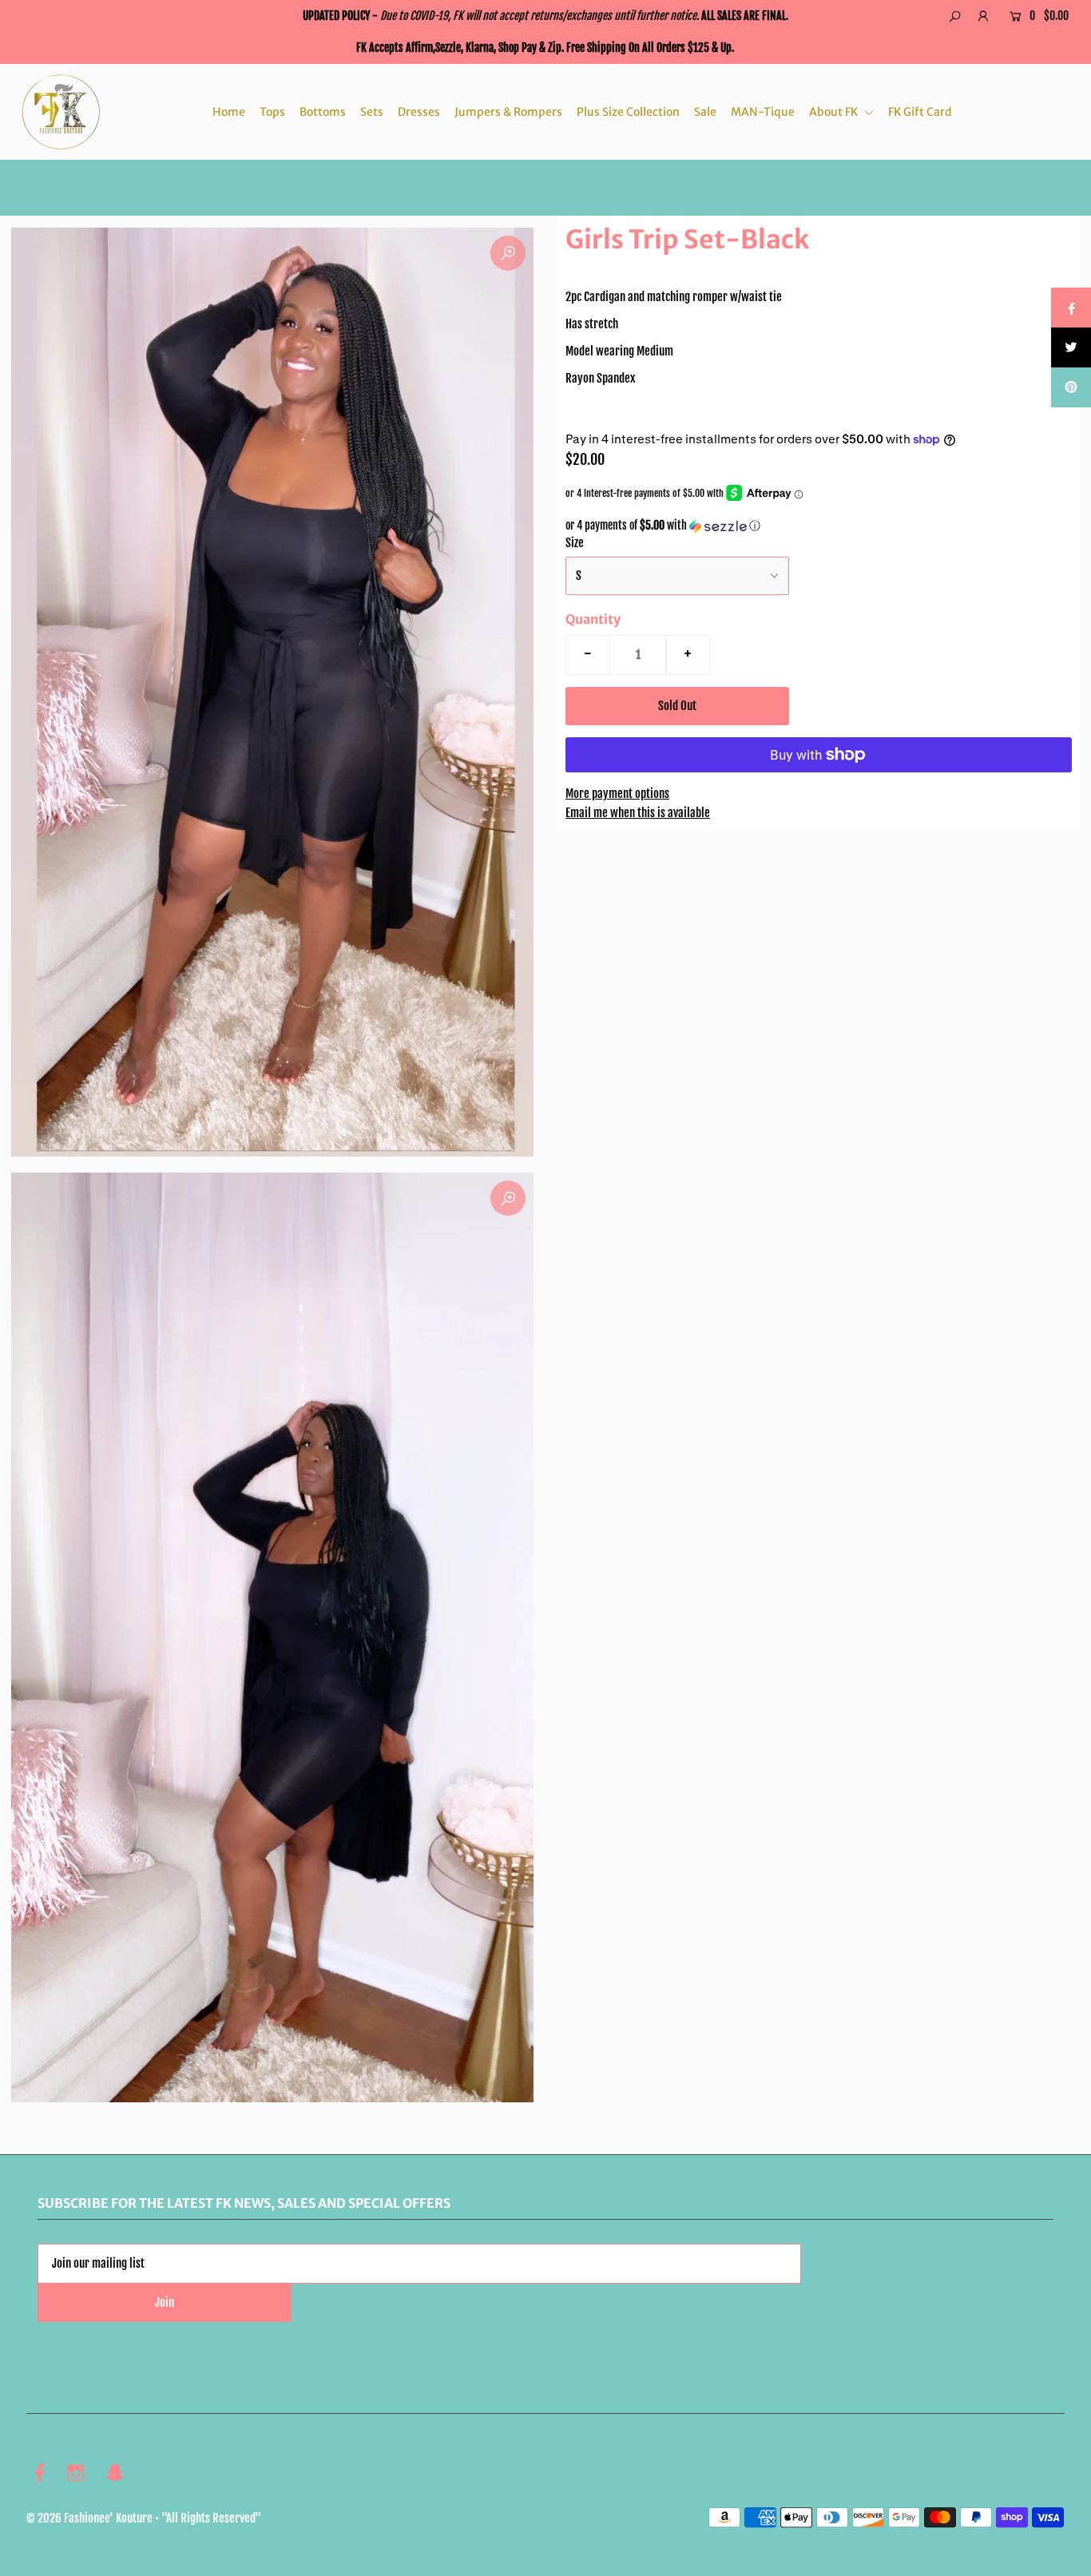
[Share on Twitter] (1071, 347)
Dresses (419, 112)
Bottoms (323, 112)
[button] (819, 526)
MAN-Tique (763, 112)
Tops (272, 112)
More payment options (617, 794)
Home (229, 112)
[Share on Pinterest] (1071, 387)
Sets (372, 112)
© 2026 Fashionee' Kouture (89, 2518)
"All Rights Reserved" (211, 2518)
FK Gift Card (920, 112)
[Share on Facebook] (1071, 308)
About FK (835, 112)
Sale (705, 112)
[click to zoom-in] (508, 253)
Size (575, 543)
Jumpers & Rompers (508, 112)
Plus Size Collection (628, 112)
